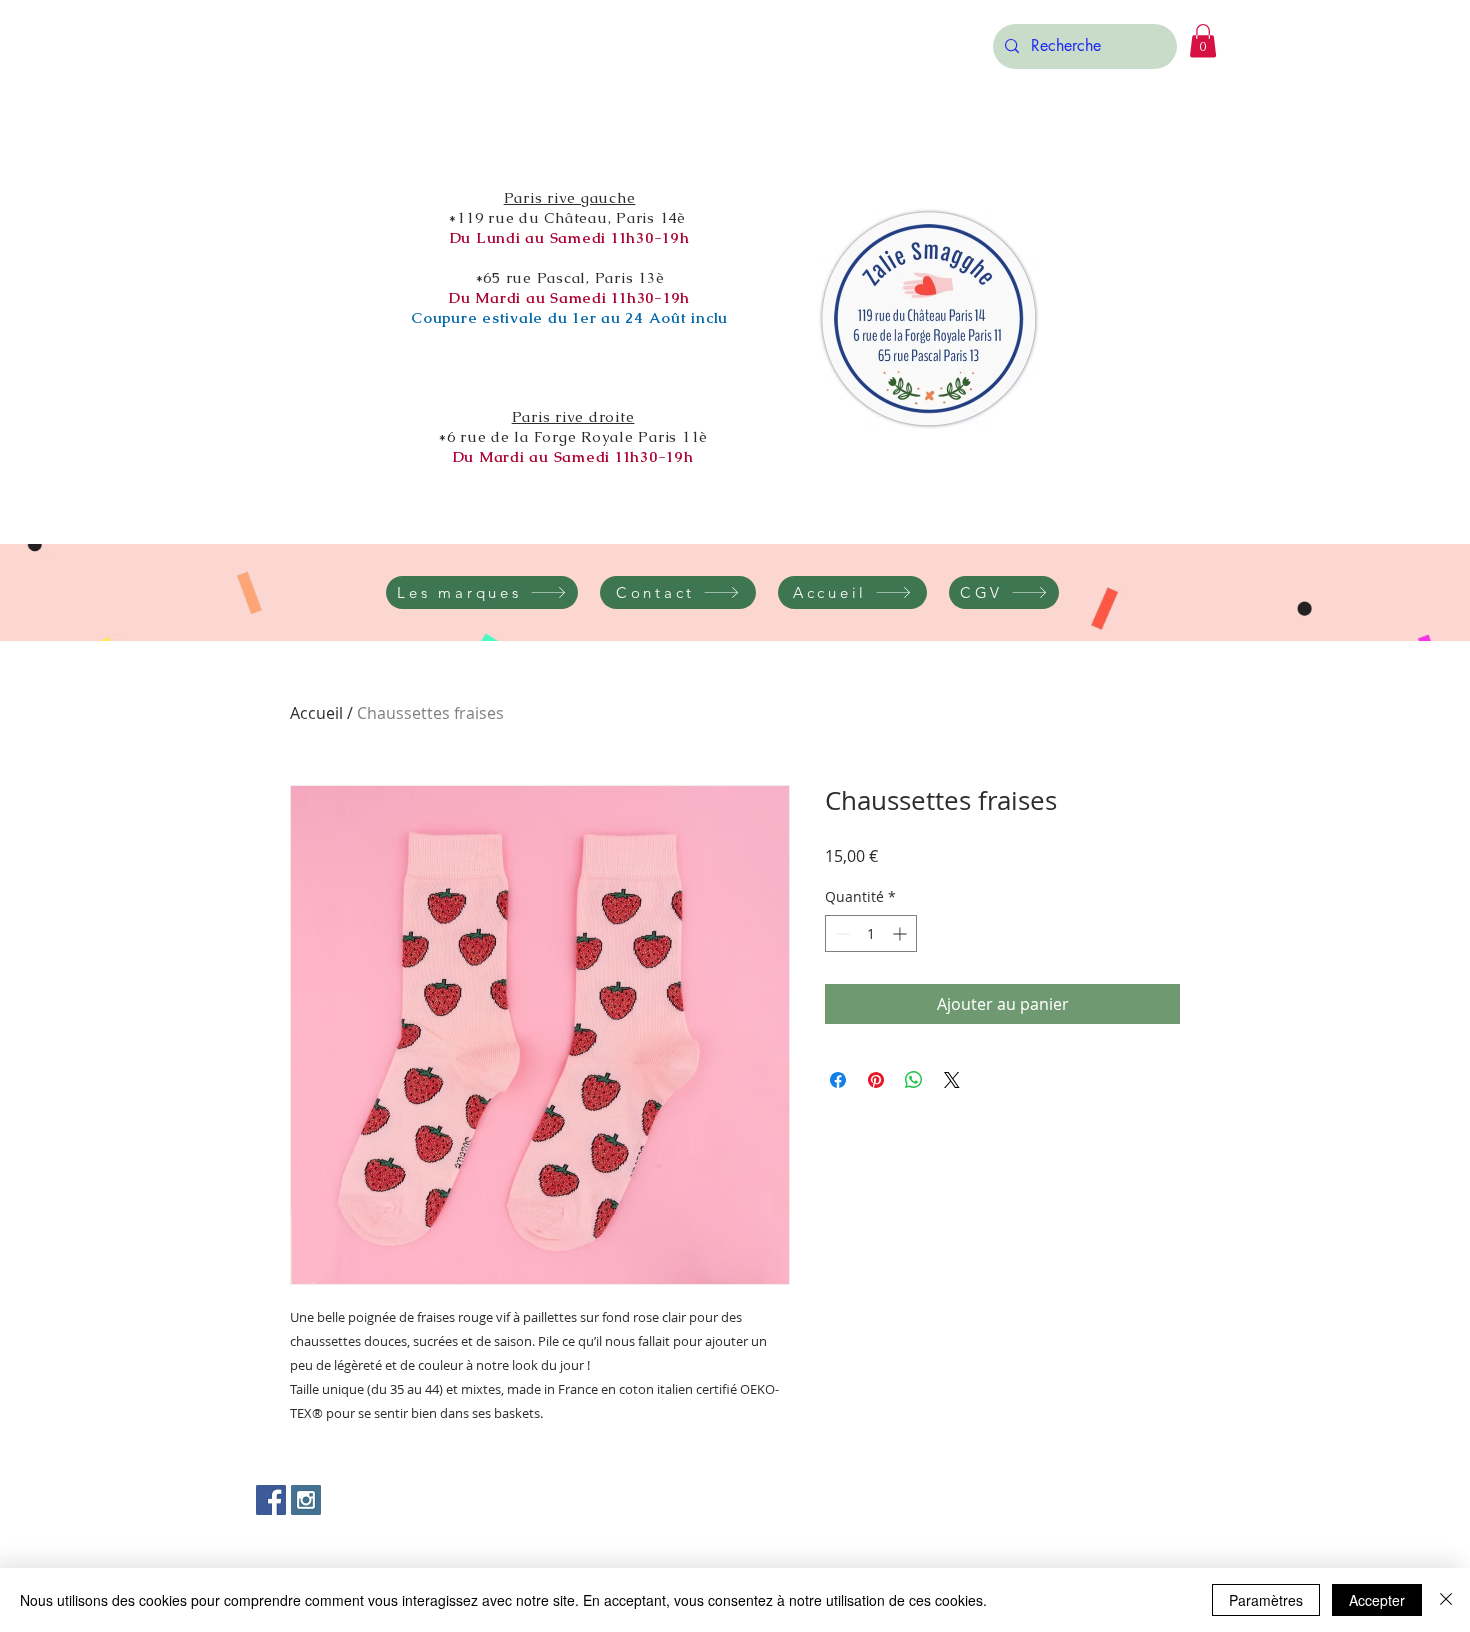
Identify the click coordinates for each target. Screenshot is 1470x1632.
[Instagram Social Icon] (306, 1500)
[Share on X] (952, 1080)
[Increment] (901, 933)
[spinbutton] (871, 933)
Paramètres (1266, 1600)
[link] (1203, 40)
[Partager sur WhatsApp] (914, 1080)
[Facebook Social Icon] (271, 1500)
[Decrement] (840, 933)
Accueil (316, 713)
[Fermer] (1446, 1600)
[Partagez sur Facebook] (838, 1080)
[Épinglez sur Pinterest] (876, 1080)
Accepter (1377, 1600)
